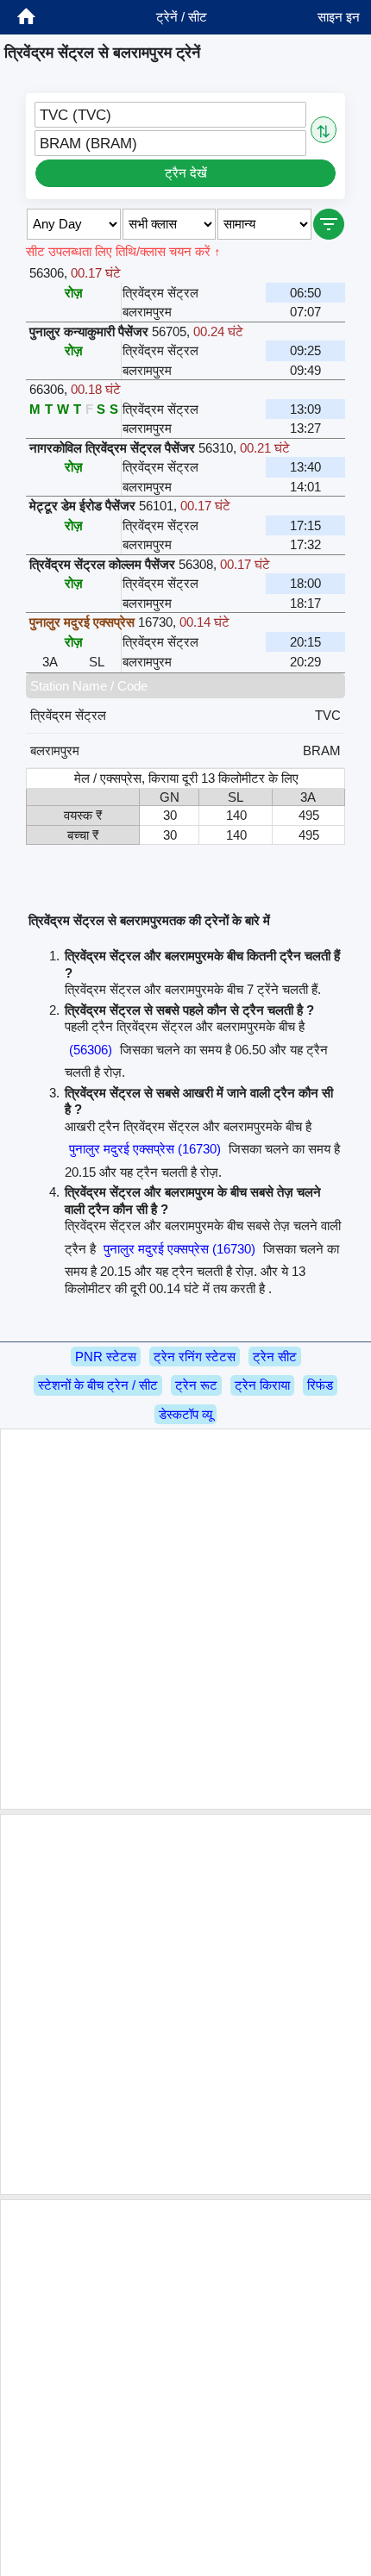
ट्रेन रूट (196, 1385)
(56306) (91, 1050)
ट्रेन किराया (262, 1385)
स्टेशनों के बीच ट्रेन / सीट (98, 1385)
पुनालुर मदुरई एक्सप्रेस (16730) (145, 1149)
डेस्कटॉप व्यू (185, 1414)
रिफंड (320, 1385)
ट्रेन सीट (275, 1357)
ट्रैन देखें (186, 173)
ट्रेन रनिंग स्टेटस (195, 1357)
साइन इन (339, 17)
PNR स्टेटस (106, 1357)
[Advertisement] (185, 1619)
